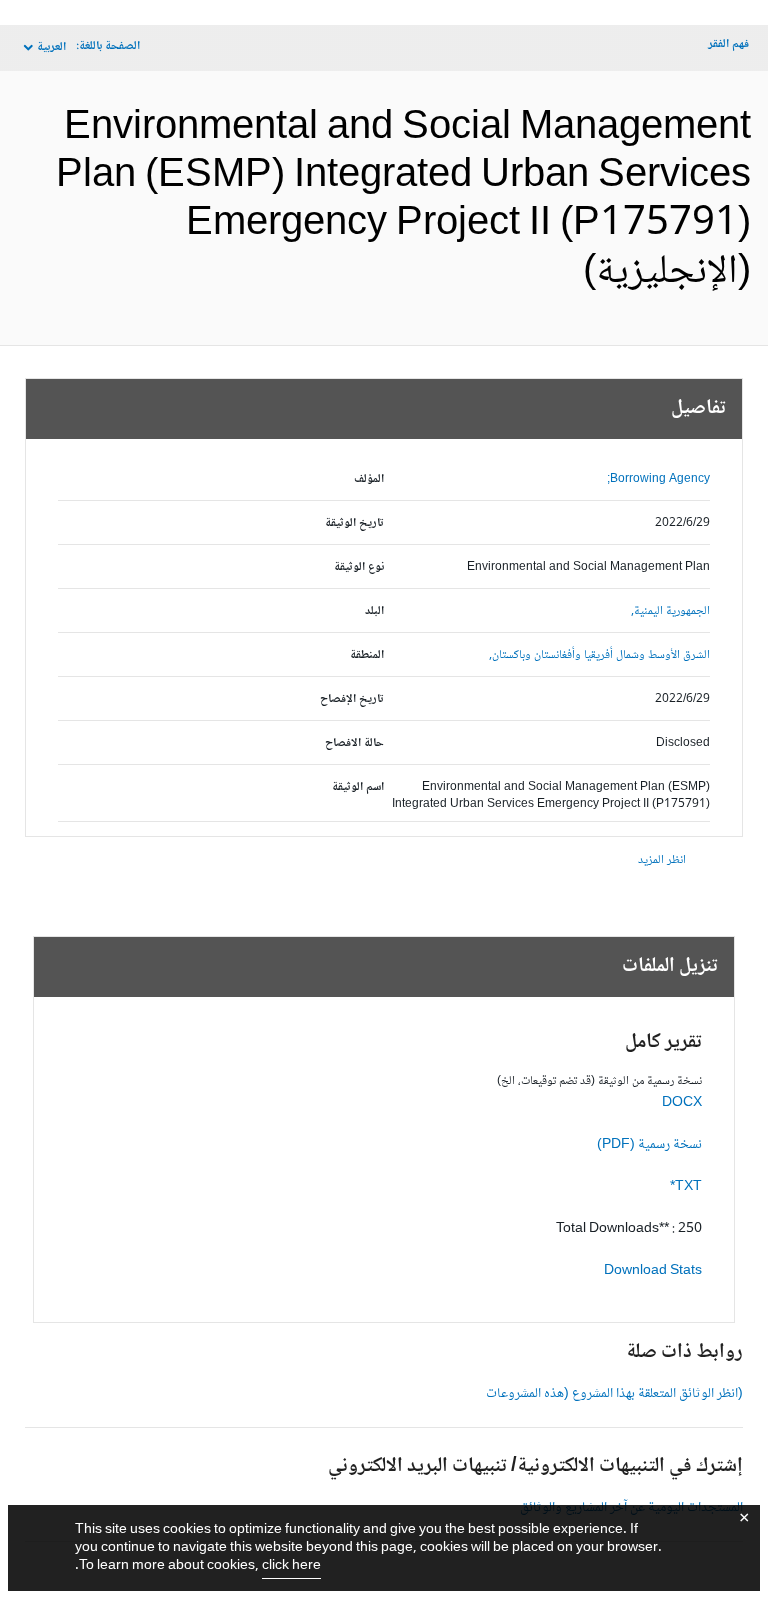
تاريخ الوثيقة (354, 523)
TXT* (686, 1187)
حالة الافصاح (354, 743)
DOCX (682, 1103)
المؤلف (369, 479)
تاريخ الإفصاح (352, 699)
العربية (51, 47)
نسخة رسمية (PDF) (649, 1145)
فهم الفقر (728, 44)
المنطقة (367, 655)
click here (291, 1566)
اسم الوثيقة (358, 787)
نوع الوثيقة (359, 567)
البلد (374, 611)
